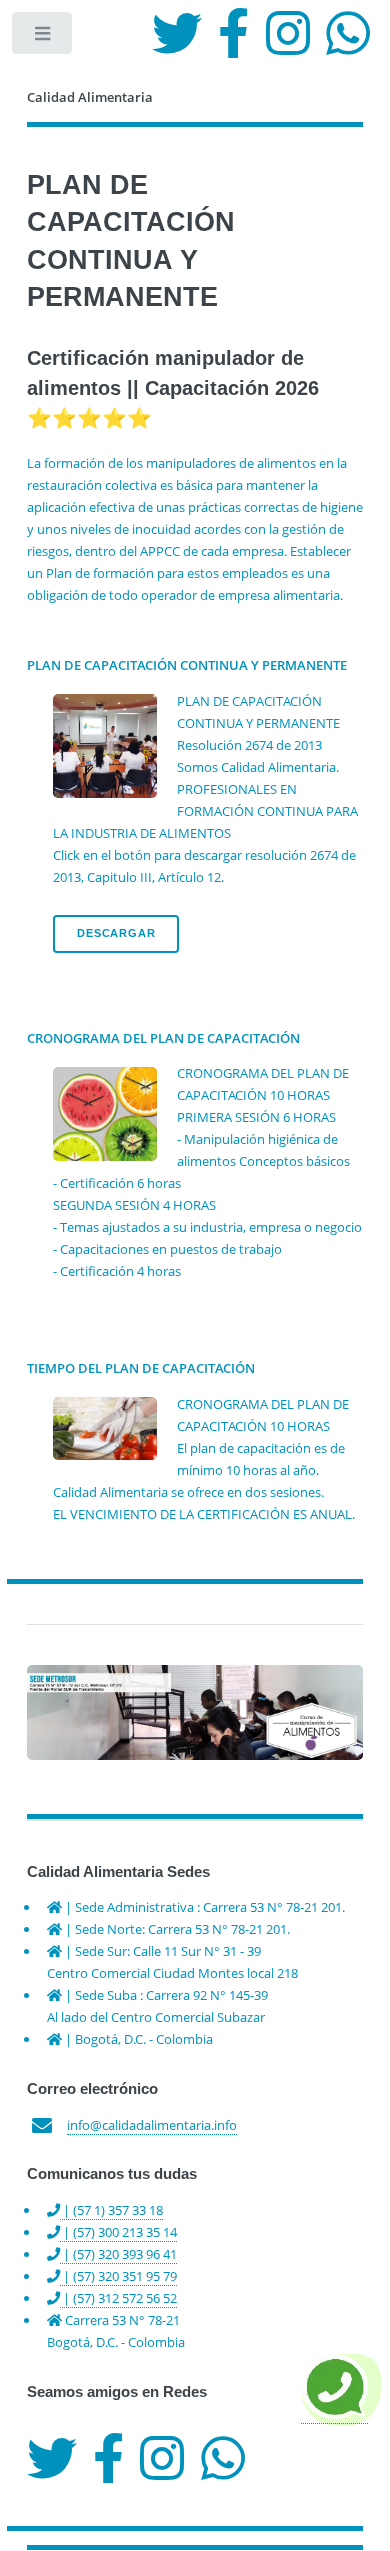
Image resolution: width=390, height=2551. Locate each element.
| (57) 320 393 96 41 (118, 2254)
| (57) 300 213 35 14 (118, 2232)
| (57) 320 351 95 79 (118, 2276)
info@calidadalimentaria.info (152, 2125)
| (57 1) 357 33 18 (111, 2210)
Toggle (43, 37)
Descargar (116, 933)
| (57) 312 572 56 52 (118, 2298)
